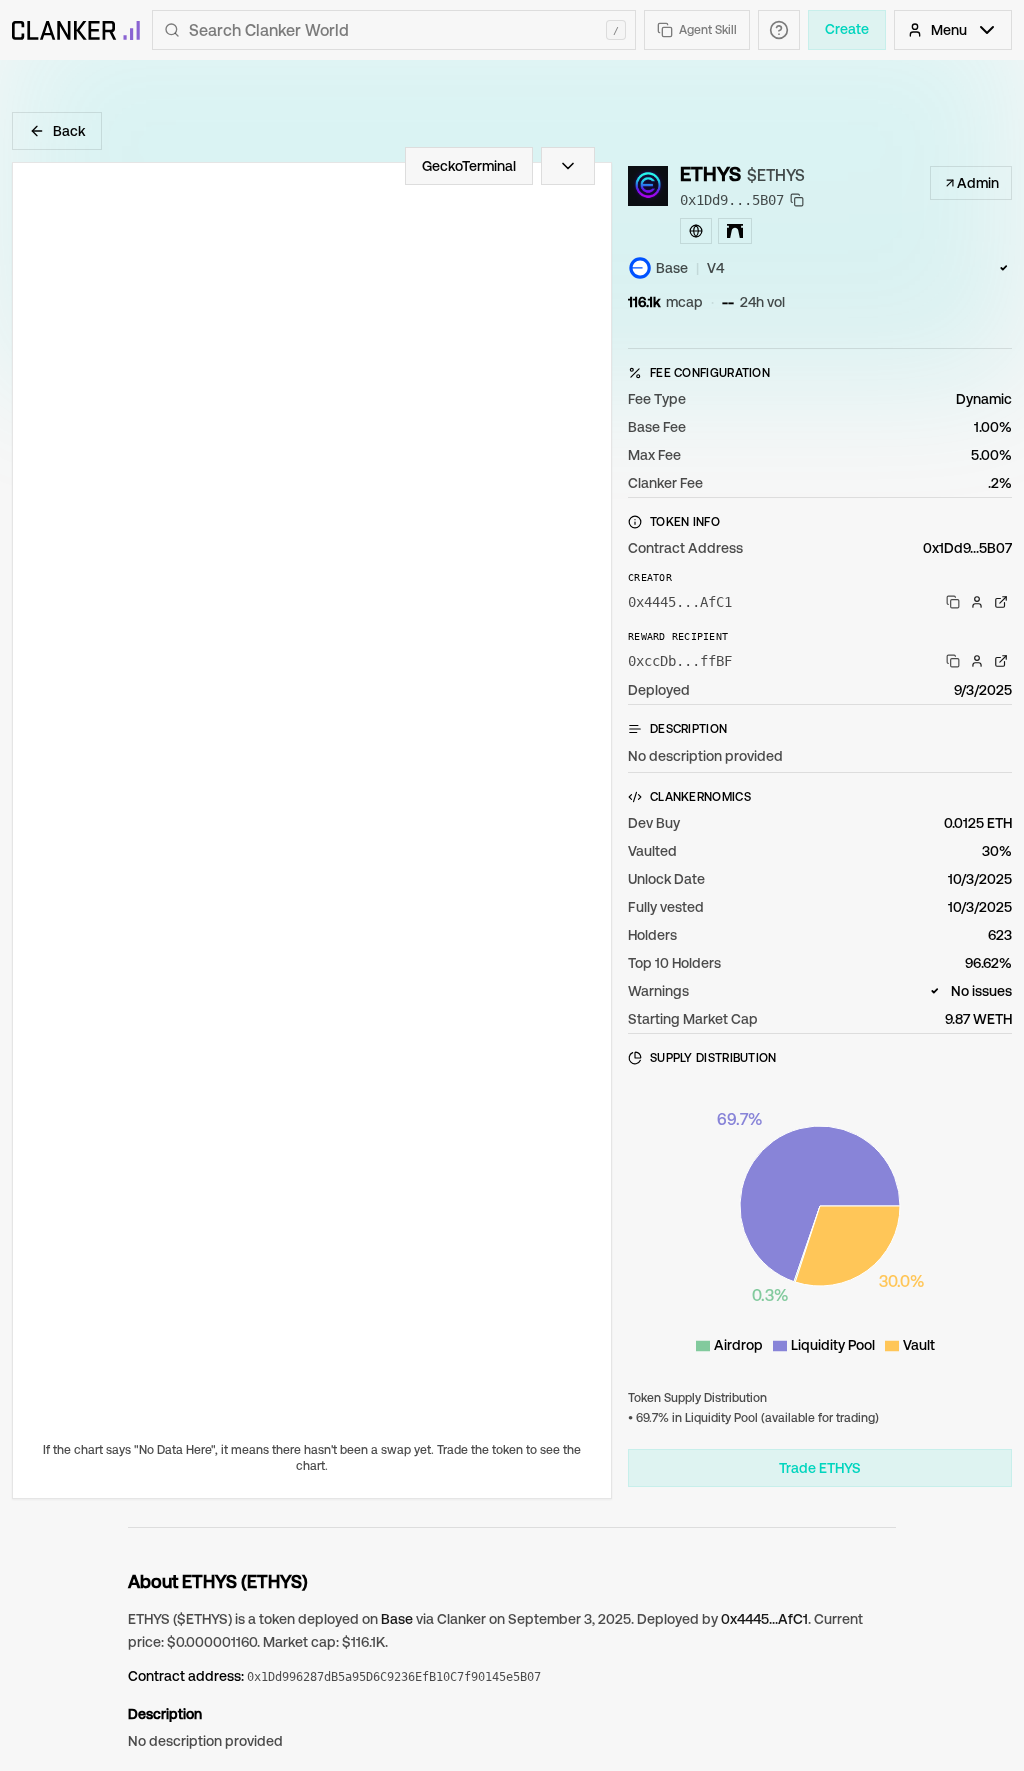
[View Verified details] (1004, 268)
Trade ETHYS (820, 1468)
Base (397, 1619)
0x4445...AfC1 (764, 1619)
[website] (696, 231)
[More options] (568, 166)
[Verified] (1004, 268)
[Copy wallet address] (953, 602)
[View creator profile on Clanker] (977, 602)
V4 (715, 268)
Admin (978, 183)
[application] (820, 1224)
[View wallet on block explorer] (1001, 602)
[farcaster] (735, 231)
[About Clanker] (779, 30)
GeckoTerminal (469, 166)
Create (847, 29)
